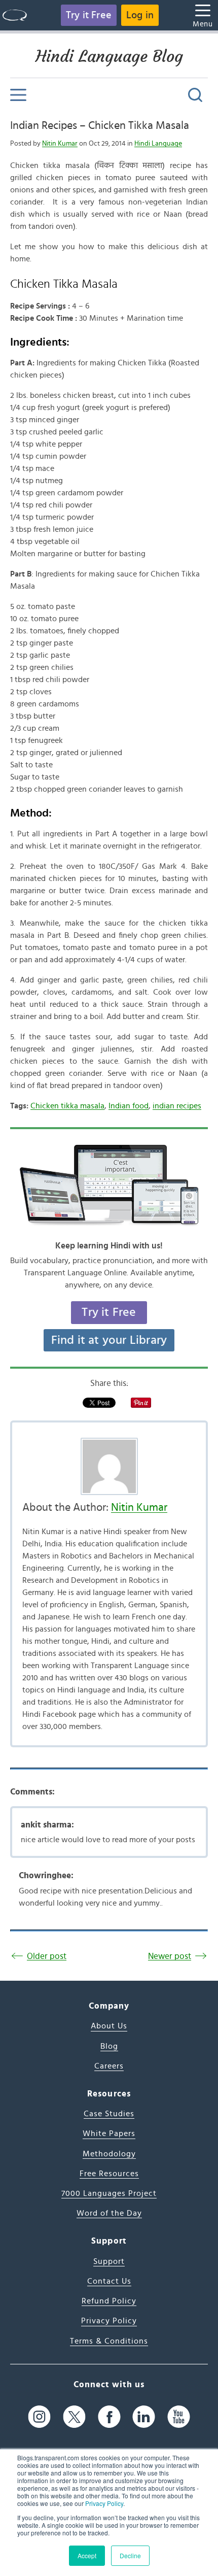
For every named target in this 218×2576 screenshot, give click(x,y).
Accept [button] (87, 2555)
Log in (140, 15)
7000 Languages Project (109, 2193)
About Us (109, 2026)
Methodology (109, 2154)
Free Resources (109, 2174)
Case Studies (109, 2114)
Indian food (129, 1106)
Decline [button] (130, 2555)
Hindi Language (158, 144)
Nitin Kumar (60, 144)
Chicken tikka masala (67, 1106)
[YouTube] (179, 2416)
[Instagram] (39, 2416)
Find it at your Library (109, 1340)
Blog (109, 2046)
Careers (109, 2066)
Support (109, 2261)
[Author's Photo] (109, 1466)
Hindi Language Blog (109, 56)
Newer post (170, 1956)
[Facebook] (109, 2416)
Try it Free (89, 15)
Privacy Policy (104, 2503)
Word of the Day (109, 2213)
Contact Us (109, 2281)
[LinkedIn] (144, 2416)
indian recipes (177, 1106)
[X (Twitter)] (74, 2416)
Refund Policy (109, 2301)
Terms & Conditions (109, 2341)
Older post (47, 1956)
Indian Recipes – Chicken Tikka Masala (100, 125)
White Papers (109, 2133)
